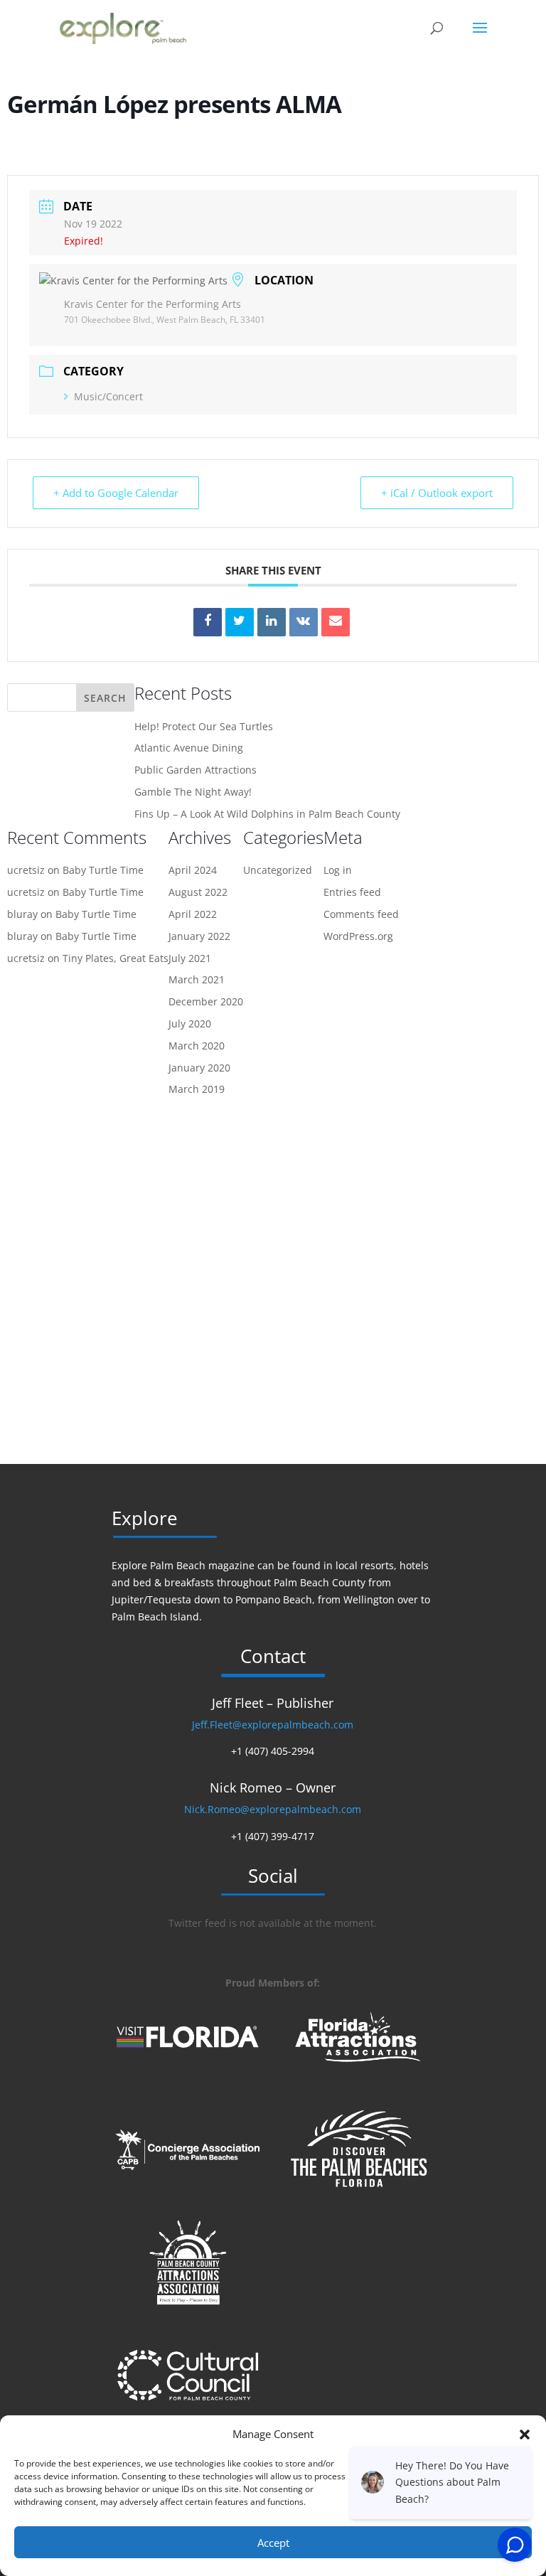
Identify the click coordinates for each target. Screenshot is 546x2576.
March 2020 (197, 1046)
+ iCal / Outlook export (437, 493)
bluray (22, 914)
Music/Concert (108, 396)
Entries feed (352, 892)
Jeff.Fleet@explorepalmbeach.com (273, 1725)
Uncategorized (278, 870)
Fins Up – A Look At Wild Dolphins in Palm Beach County (267, 814)
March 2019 (197, 1089)
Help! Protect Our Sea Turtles (204, 726)
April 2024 (193, 870)
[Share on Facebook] (208, 622)
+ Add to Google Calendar (116, 493)
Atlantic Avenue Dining (189, 748)
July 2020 (190, 1024)
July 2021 (190, 958)
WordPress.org (358, 936)
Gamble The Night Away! (193, 792)
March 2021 (197, 979)
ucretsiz (26, 870)
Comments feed (361, 914)
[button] (525, 2435)
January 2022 (199, 936)
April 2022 (193, 914)
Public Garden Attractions (196, 770)
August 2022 (198, 892)
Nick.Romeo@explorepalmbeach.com (273, 1809)
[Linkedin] (272, 622)
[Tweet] (240, 622)
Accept (273, 2543)
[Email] (336, 622)
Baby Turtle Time (103, 870)
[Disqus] (273, 1281)
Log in (338, 870)
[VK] (304, 622)
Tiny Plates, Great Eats (116, 958)
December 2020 (206, 1001)
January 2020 (199, 1068)
